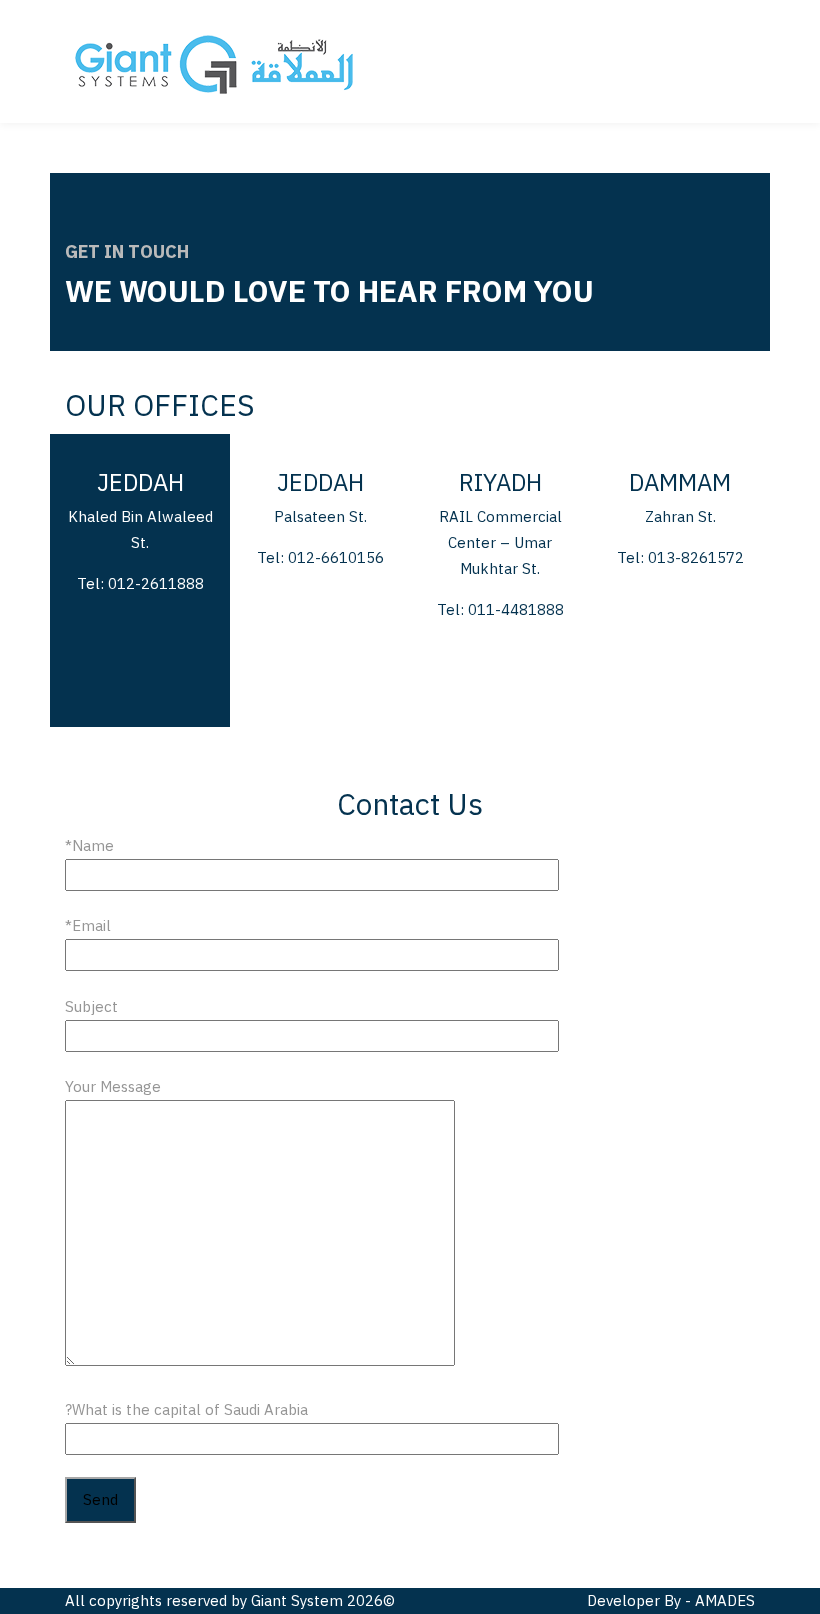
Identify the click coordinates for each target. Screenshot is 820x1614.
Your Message (113, 1087)
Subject (91, 1007)
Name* (89, 846)
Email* (88, 926)
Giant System (297, 1601)
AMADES (725, 1601)
